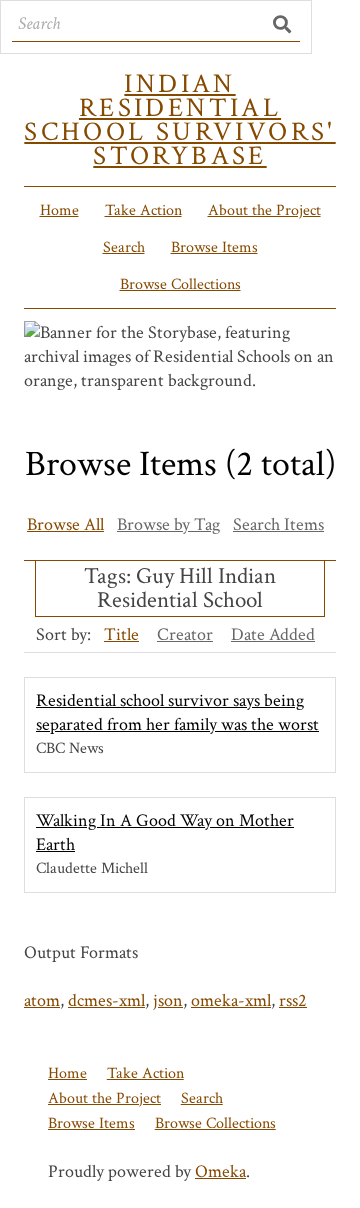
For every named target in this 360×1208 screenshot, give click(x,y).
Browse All (65, 524)
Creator (185, 634)
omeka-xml (231, 1000)
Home (59, 210)
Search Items (278, 524)
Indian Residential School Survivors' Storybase (179, 120)
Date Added (273, 634)
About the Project (264, 210)
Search (124, 247)
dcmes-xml (106, 1000)
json (168, 1000)
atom (42, 1000)
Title (121, 634)
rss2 (293, 1000)
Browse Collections (180, 284)
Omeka (220, 1171)
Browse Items (214, 247)
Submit (283, 24)
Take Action (143, 210)
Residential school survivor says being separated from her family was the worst (177, 712)
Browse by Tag (168, 524)
